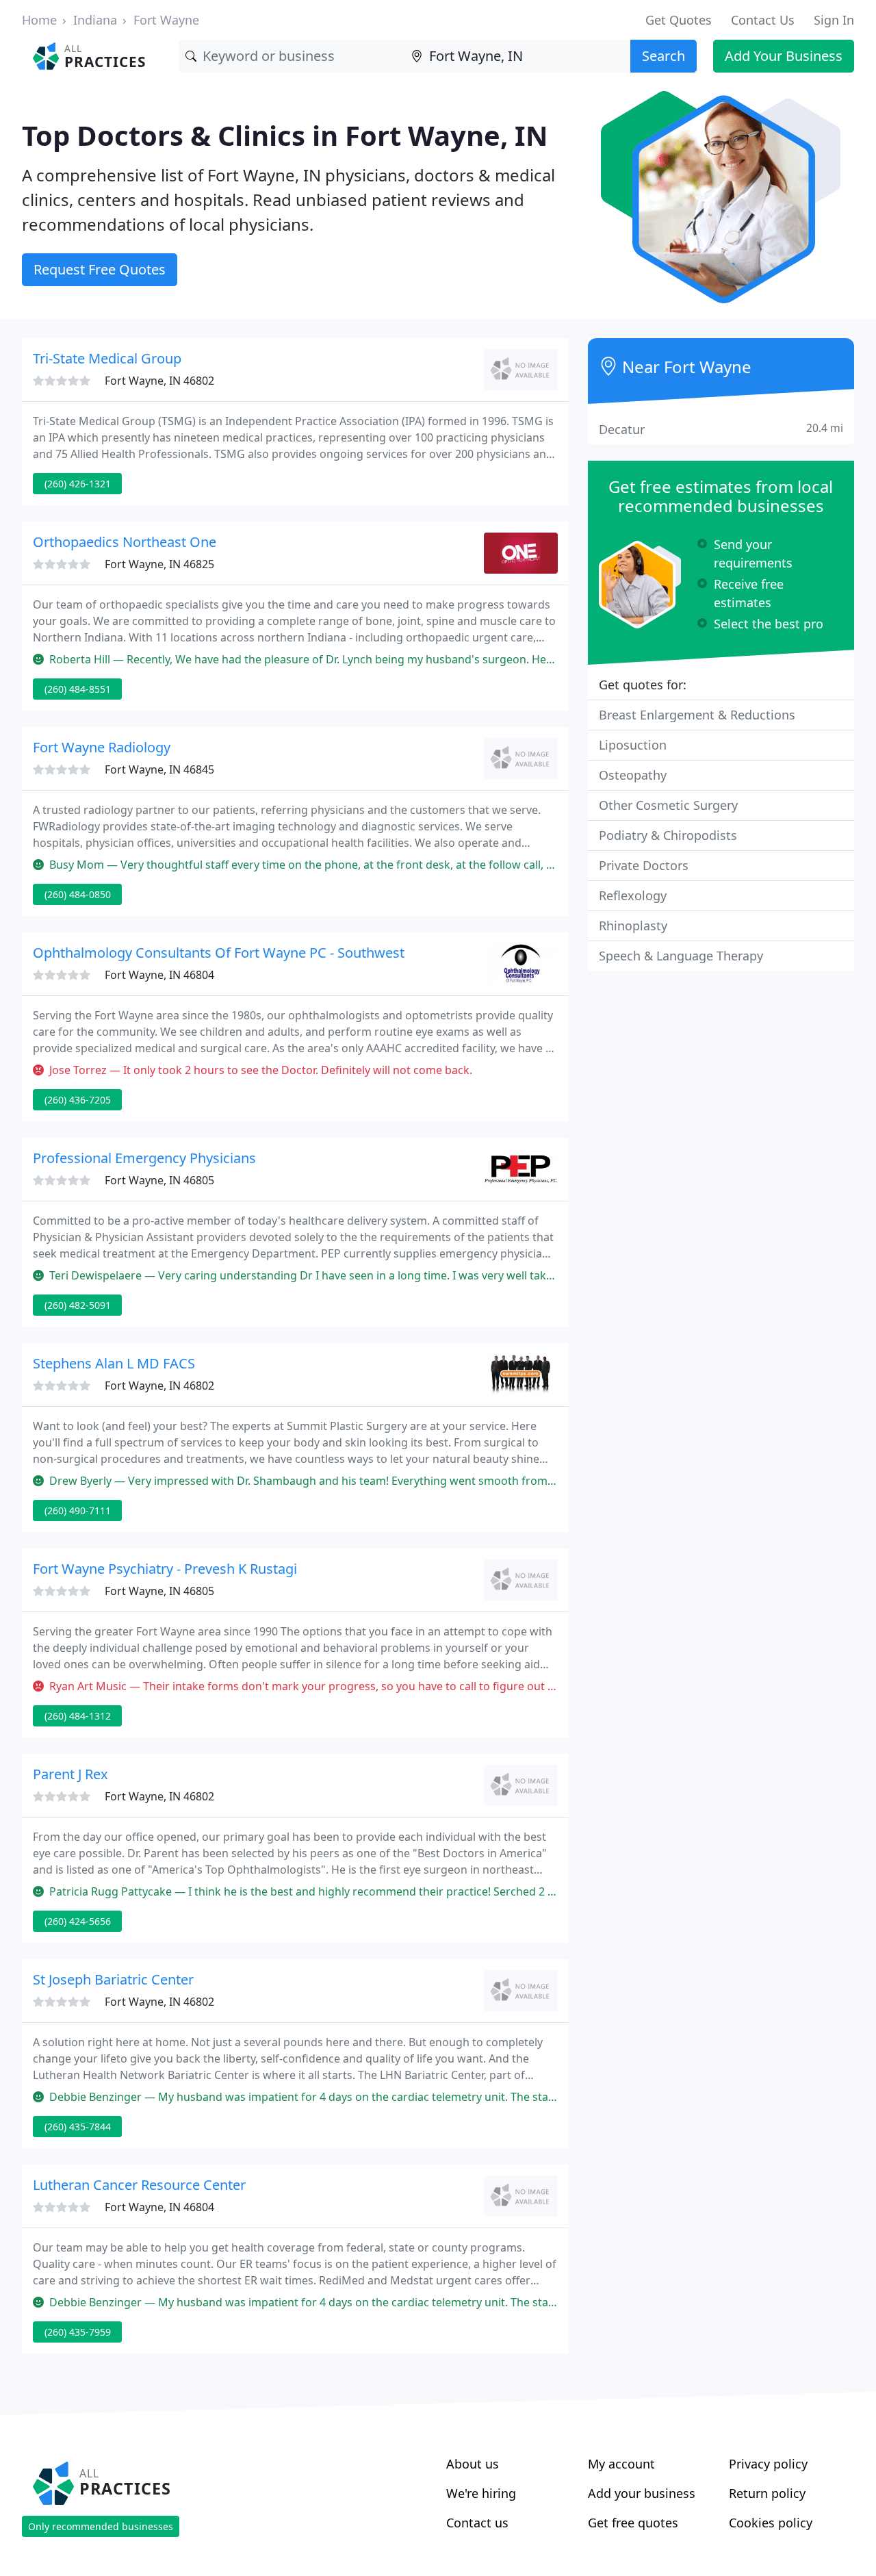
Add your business (642, 2493)
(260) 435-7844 (78, 2127)
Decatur (721, 429)
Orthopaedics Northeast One (125, 542)
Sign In (834, 20)
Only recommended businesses (101, 2526)
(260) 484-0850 (78, 894)
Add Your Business (784, 56)
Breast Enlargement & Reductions (697, 715)
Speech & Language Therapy (681, 956)
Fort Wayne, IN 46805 (159, 1180)
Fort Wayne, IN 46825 (159, 564)
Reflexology (633, 895)
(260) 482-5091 (78, 1305)
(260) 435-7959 (78, 2332)
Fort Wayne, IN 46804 (159, 975)
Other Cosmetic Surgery (668, 805)
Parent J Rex (70, 1774)
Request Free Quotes (100, 269)
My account (621, 2464)
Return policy (767, 2493)
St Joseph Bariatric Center (113, 1979)
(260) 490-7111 (78, 1510)
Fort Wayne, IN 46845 (159, 769)
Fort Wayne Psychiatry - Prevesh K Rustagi (165, 1569)
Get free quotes (633, 2523)
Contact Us (763, 20)
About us (473, 2464)
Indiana (95, 20)
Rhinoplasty (633, 926)
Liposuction (633, 745)
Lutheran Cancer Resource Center (139, 2185)
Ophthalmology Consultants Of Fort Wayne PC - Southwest (219, 953)
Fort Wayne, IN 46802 (159, 381)
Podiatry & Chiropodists (668, 835)
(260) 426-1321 (78, 484)
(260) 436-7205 (78, 1100)
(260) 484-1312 (78, 1716)
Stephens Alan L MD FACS (114, 1363)
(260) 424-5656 (78, 1921)
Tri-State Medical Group (107, 358)
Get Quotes (679, 20)
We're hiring (481, 2493)
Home (39, 20)
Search (664, 56)
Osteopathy (633, 775)
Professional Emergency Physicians (144, 1158)
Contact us (477, 2523)
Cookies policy (771, 2523)
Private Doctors (644, 865)
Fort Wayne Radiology (102, 747)
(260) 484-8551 (78, 689)
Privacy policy (768, 2464)
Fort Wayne (166, 20)
